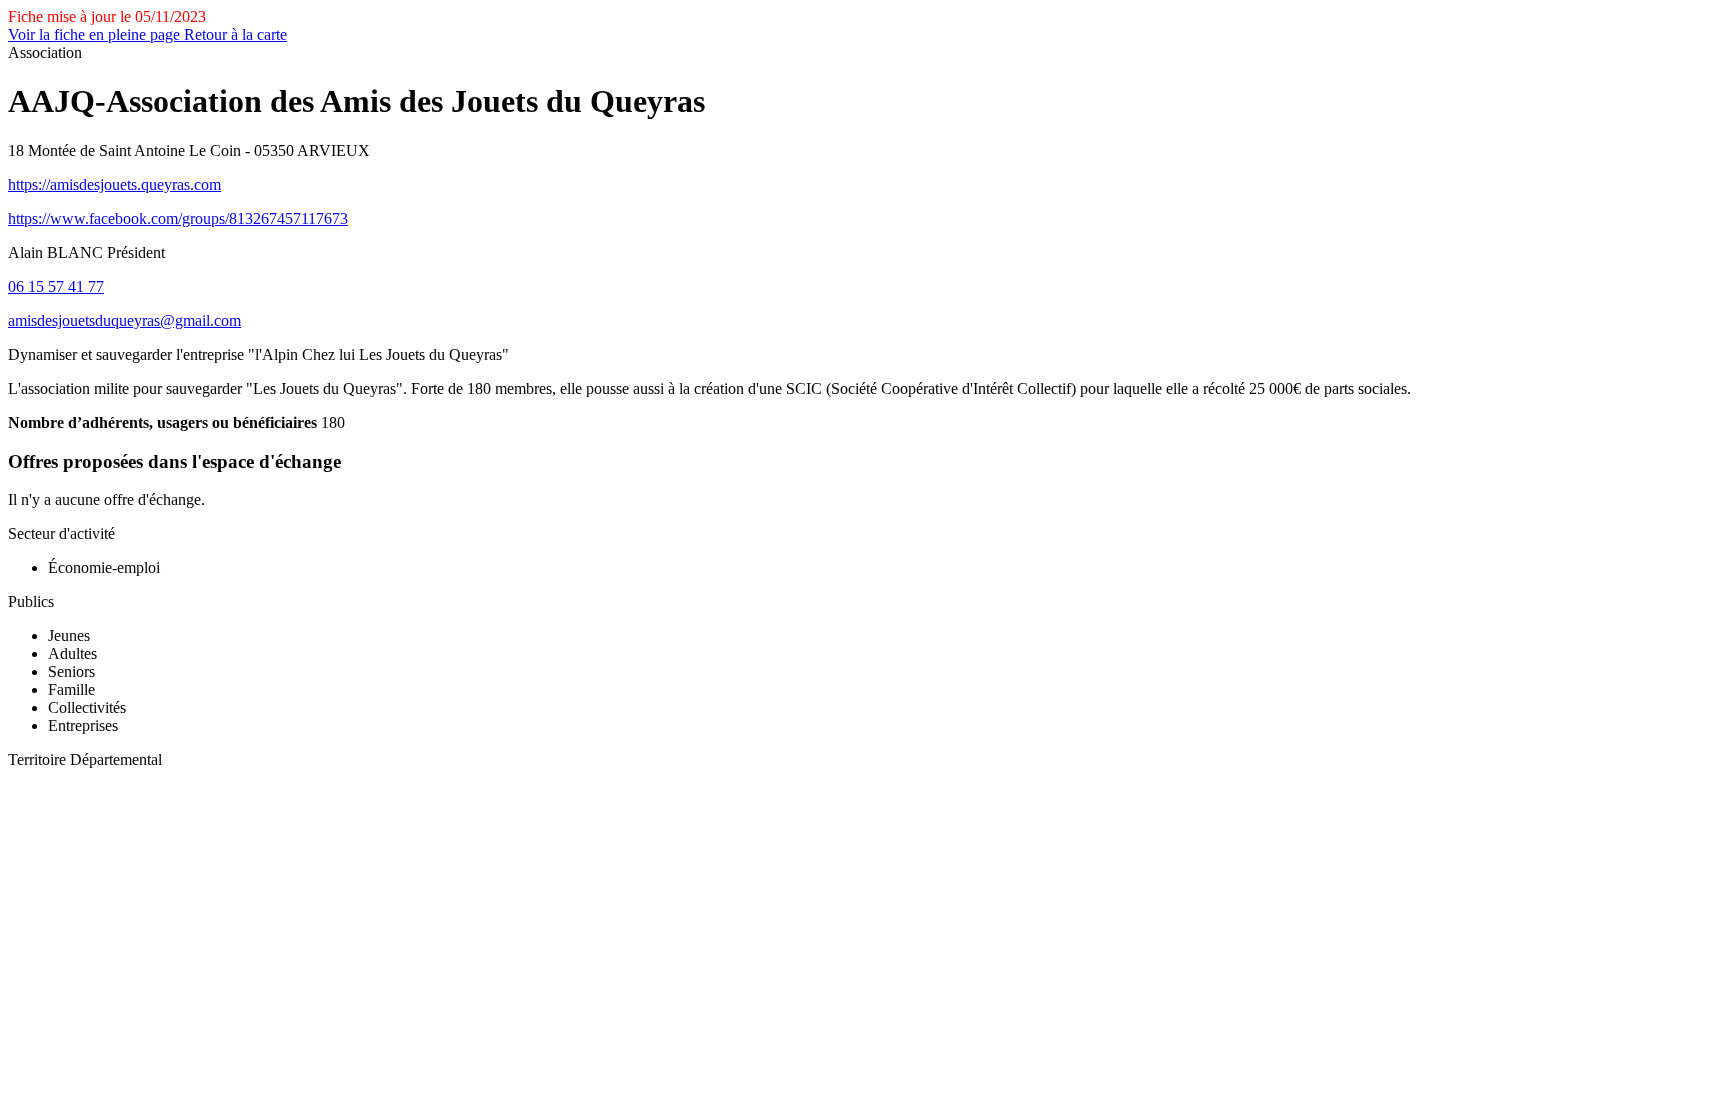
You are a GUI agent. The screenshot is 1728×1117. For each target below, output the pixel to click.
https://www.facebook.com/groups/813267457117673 (178, 218)
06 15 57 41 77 (56, 286)
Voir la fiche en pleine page (96, 34)
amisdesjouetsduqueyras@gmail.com (124, 320)
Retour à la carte (235, 34)
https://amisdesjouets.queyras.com (114, 184)
